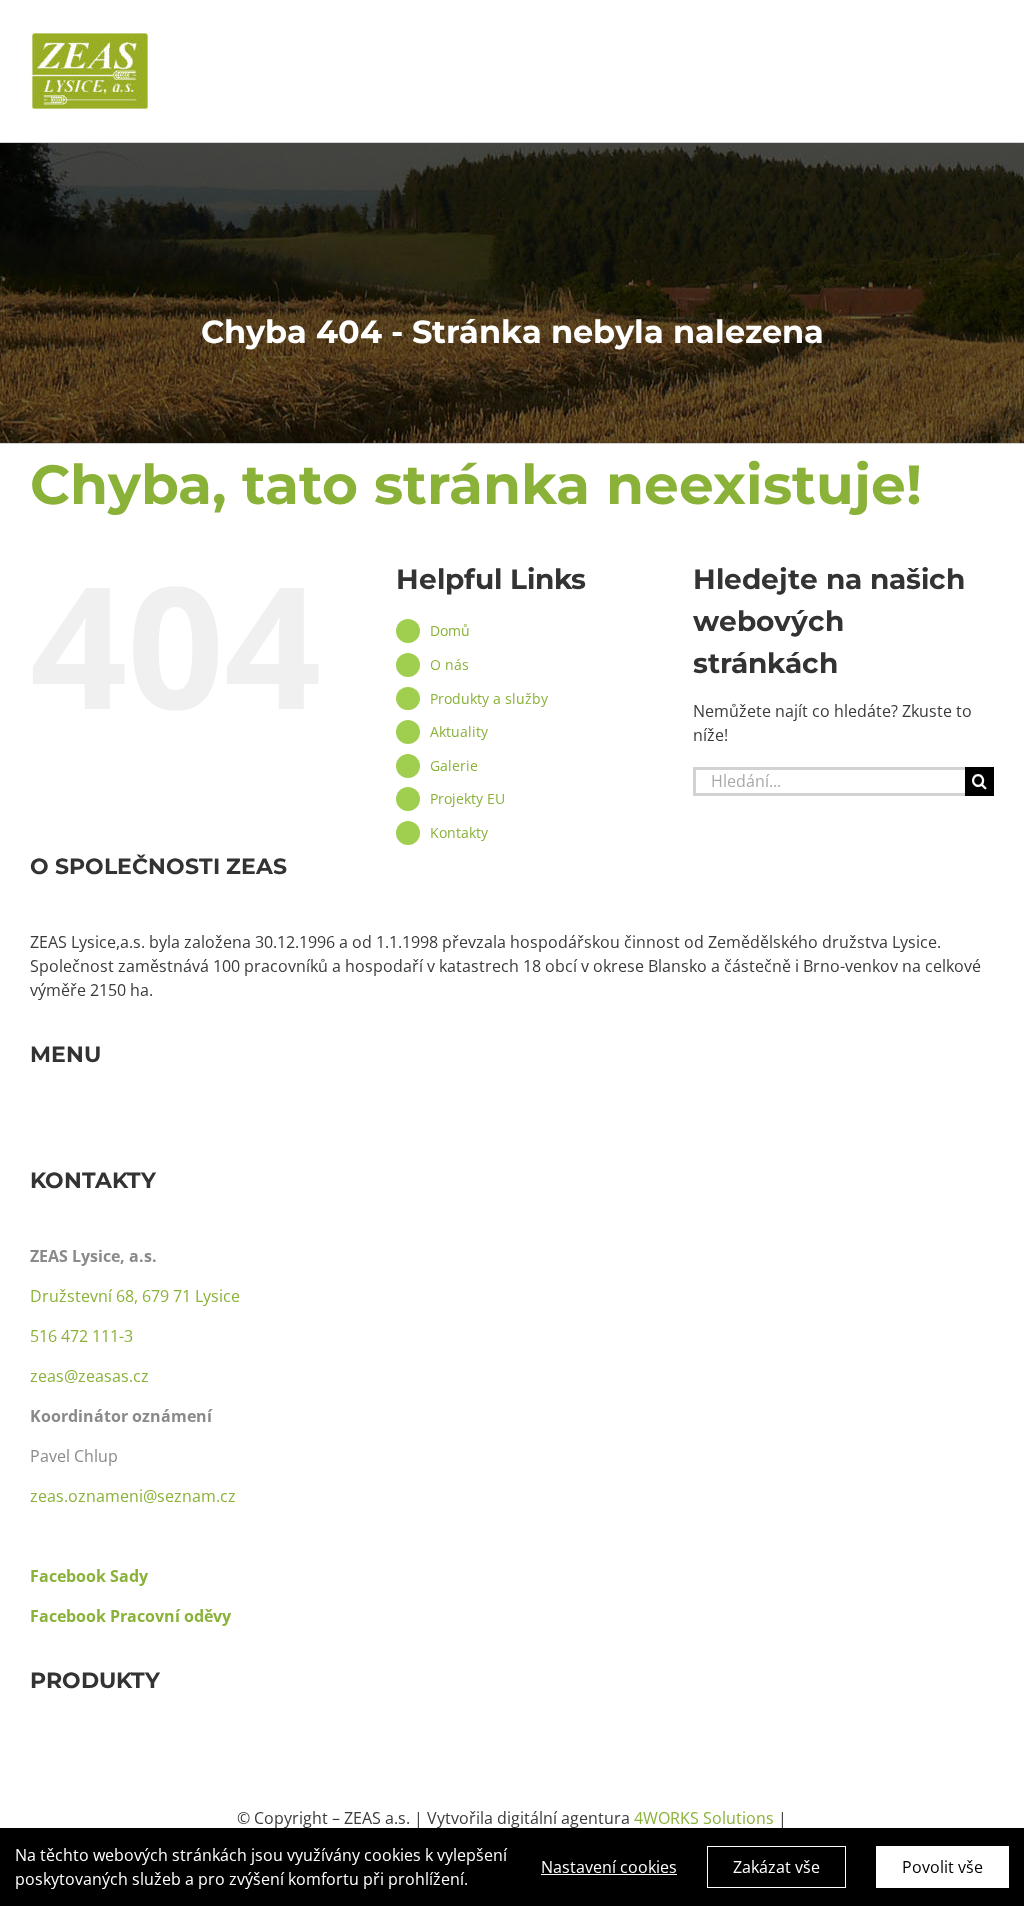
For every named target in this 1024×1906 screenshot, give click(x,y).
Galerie (454, 765)
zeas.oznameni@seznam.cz (133, 1496)
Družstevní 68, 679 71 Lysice (135, 1296)
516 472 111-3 (81, 1336)
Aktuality (459, 731)
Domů (450, 630)
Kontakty (459, 832)
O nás (449, 664)
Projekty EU (467, 798)
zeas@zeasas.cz (89, 1376)
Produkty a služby (489, 698)
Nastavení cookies (609, 1867)
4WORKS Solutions (704, 1818)
